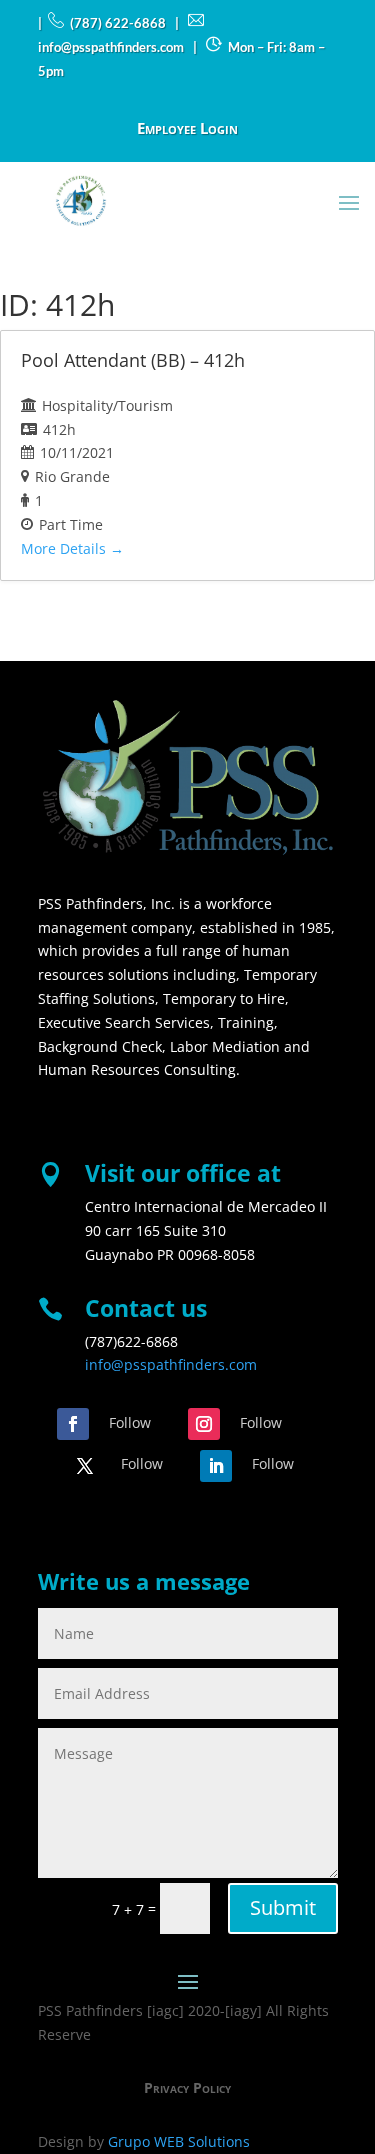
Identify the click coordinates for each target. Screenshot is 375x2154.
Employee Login (187, 129)
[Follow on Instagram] (204, 1424)
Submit (283, 1907)
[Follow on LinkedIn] (216, 1466)
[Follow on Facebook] (73, 1424)
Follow (130, 1422)
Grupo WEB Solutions (179, 2141)
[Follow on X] (85, 1466)
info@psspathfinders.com (171, 1364)
